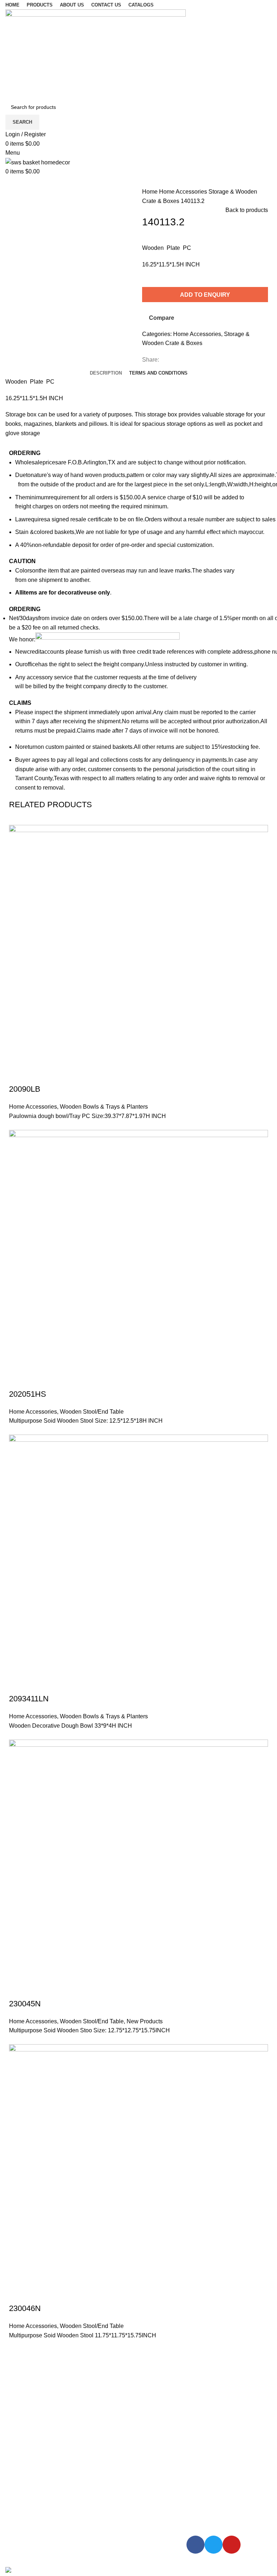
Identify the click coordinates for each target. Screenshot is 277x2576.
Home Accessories (184, 192)
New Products (145, 2021)
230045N (25, 2004)
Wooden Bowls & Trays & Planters (104, 1107)
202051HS (28, 1394)
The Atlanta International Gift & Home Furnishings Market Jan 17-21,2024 (51, 2444)
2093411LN (29, 1699)
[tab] (106, 373)
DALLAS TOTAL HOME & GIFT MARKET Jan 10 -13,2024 (48, 2497)
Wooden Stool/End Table (92, 1412)
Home (151, 192)
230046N (25, 2308)
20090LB (25, 1089)
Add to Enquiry (205, 295)
